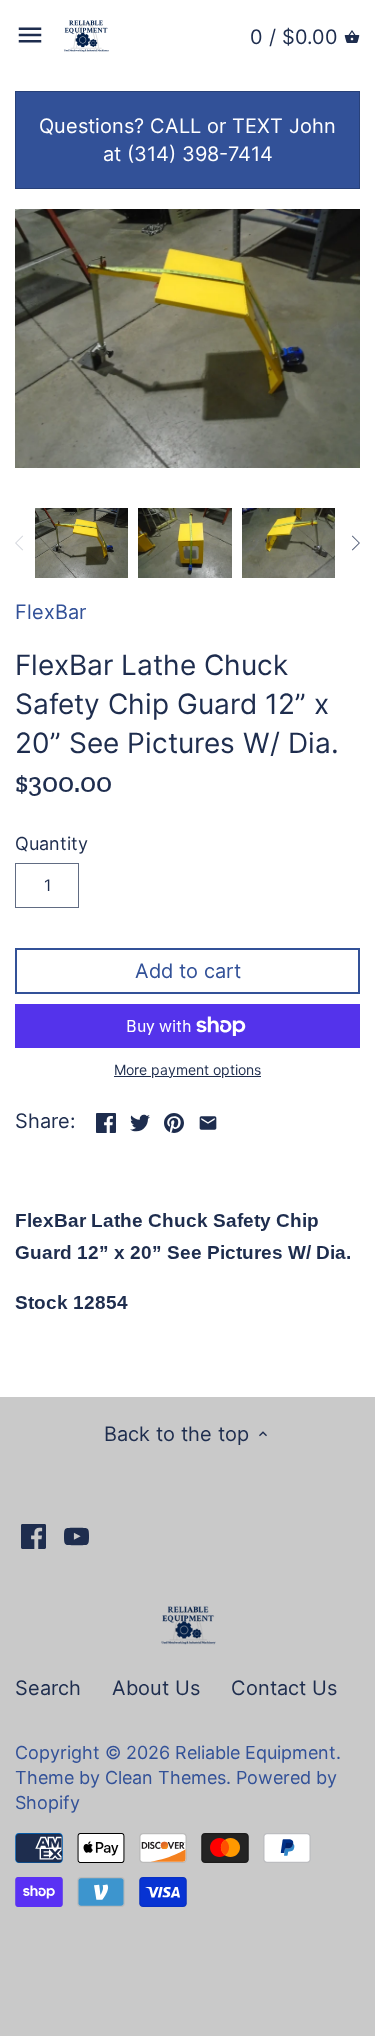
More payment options (187, 1069)
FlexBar (50, 612)
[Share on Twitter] (140, 1119)
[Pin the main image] (174, 1119)
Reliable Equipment (255, 1752)
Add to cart (188, 971)
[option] (81, 543)
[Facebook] (33, 1535)
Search (48, 1688)
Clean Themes (165, 1777)
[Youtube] (76, 1535)
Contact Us (284, 1688)
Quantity (51, 843)
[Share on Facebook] (106, 1119)
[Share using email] (208, 1119)
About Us (156, 1688)
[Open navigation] (30, 35)
